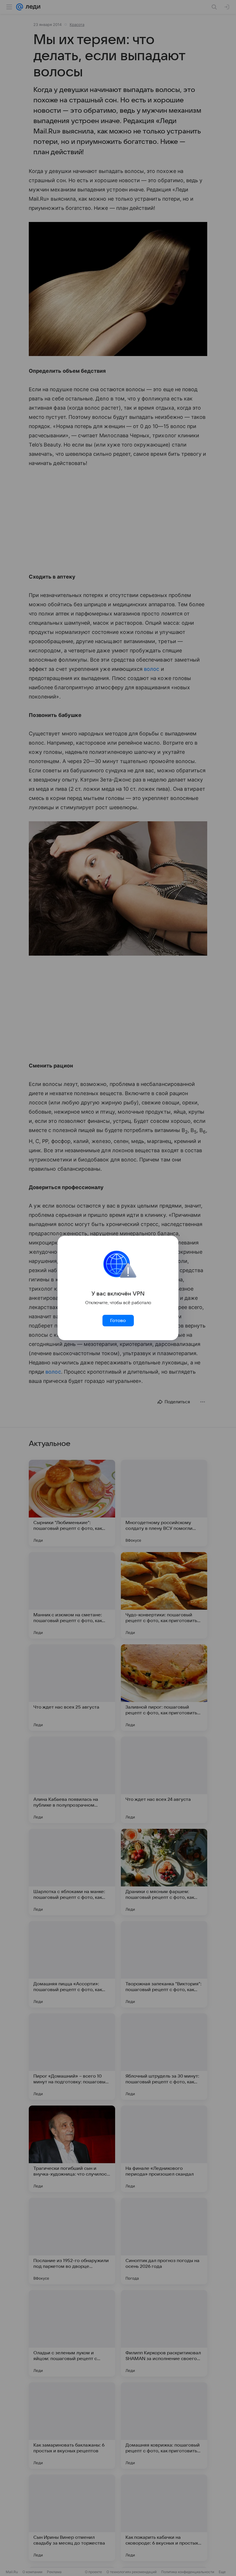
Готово (118, 1321)
